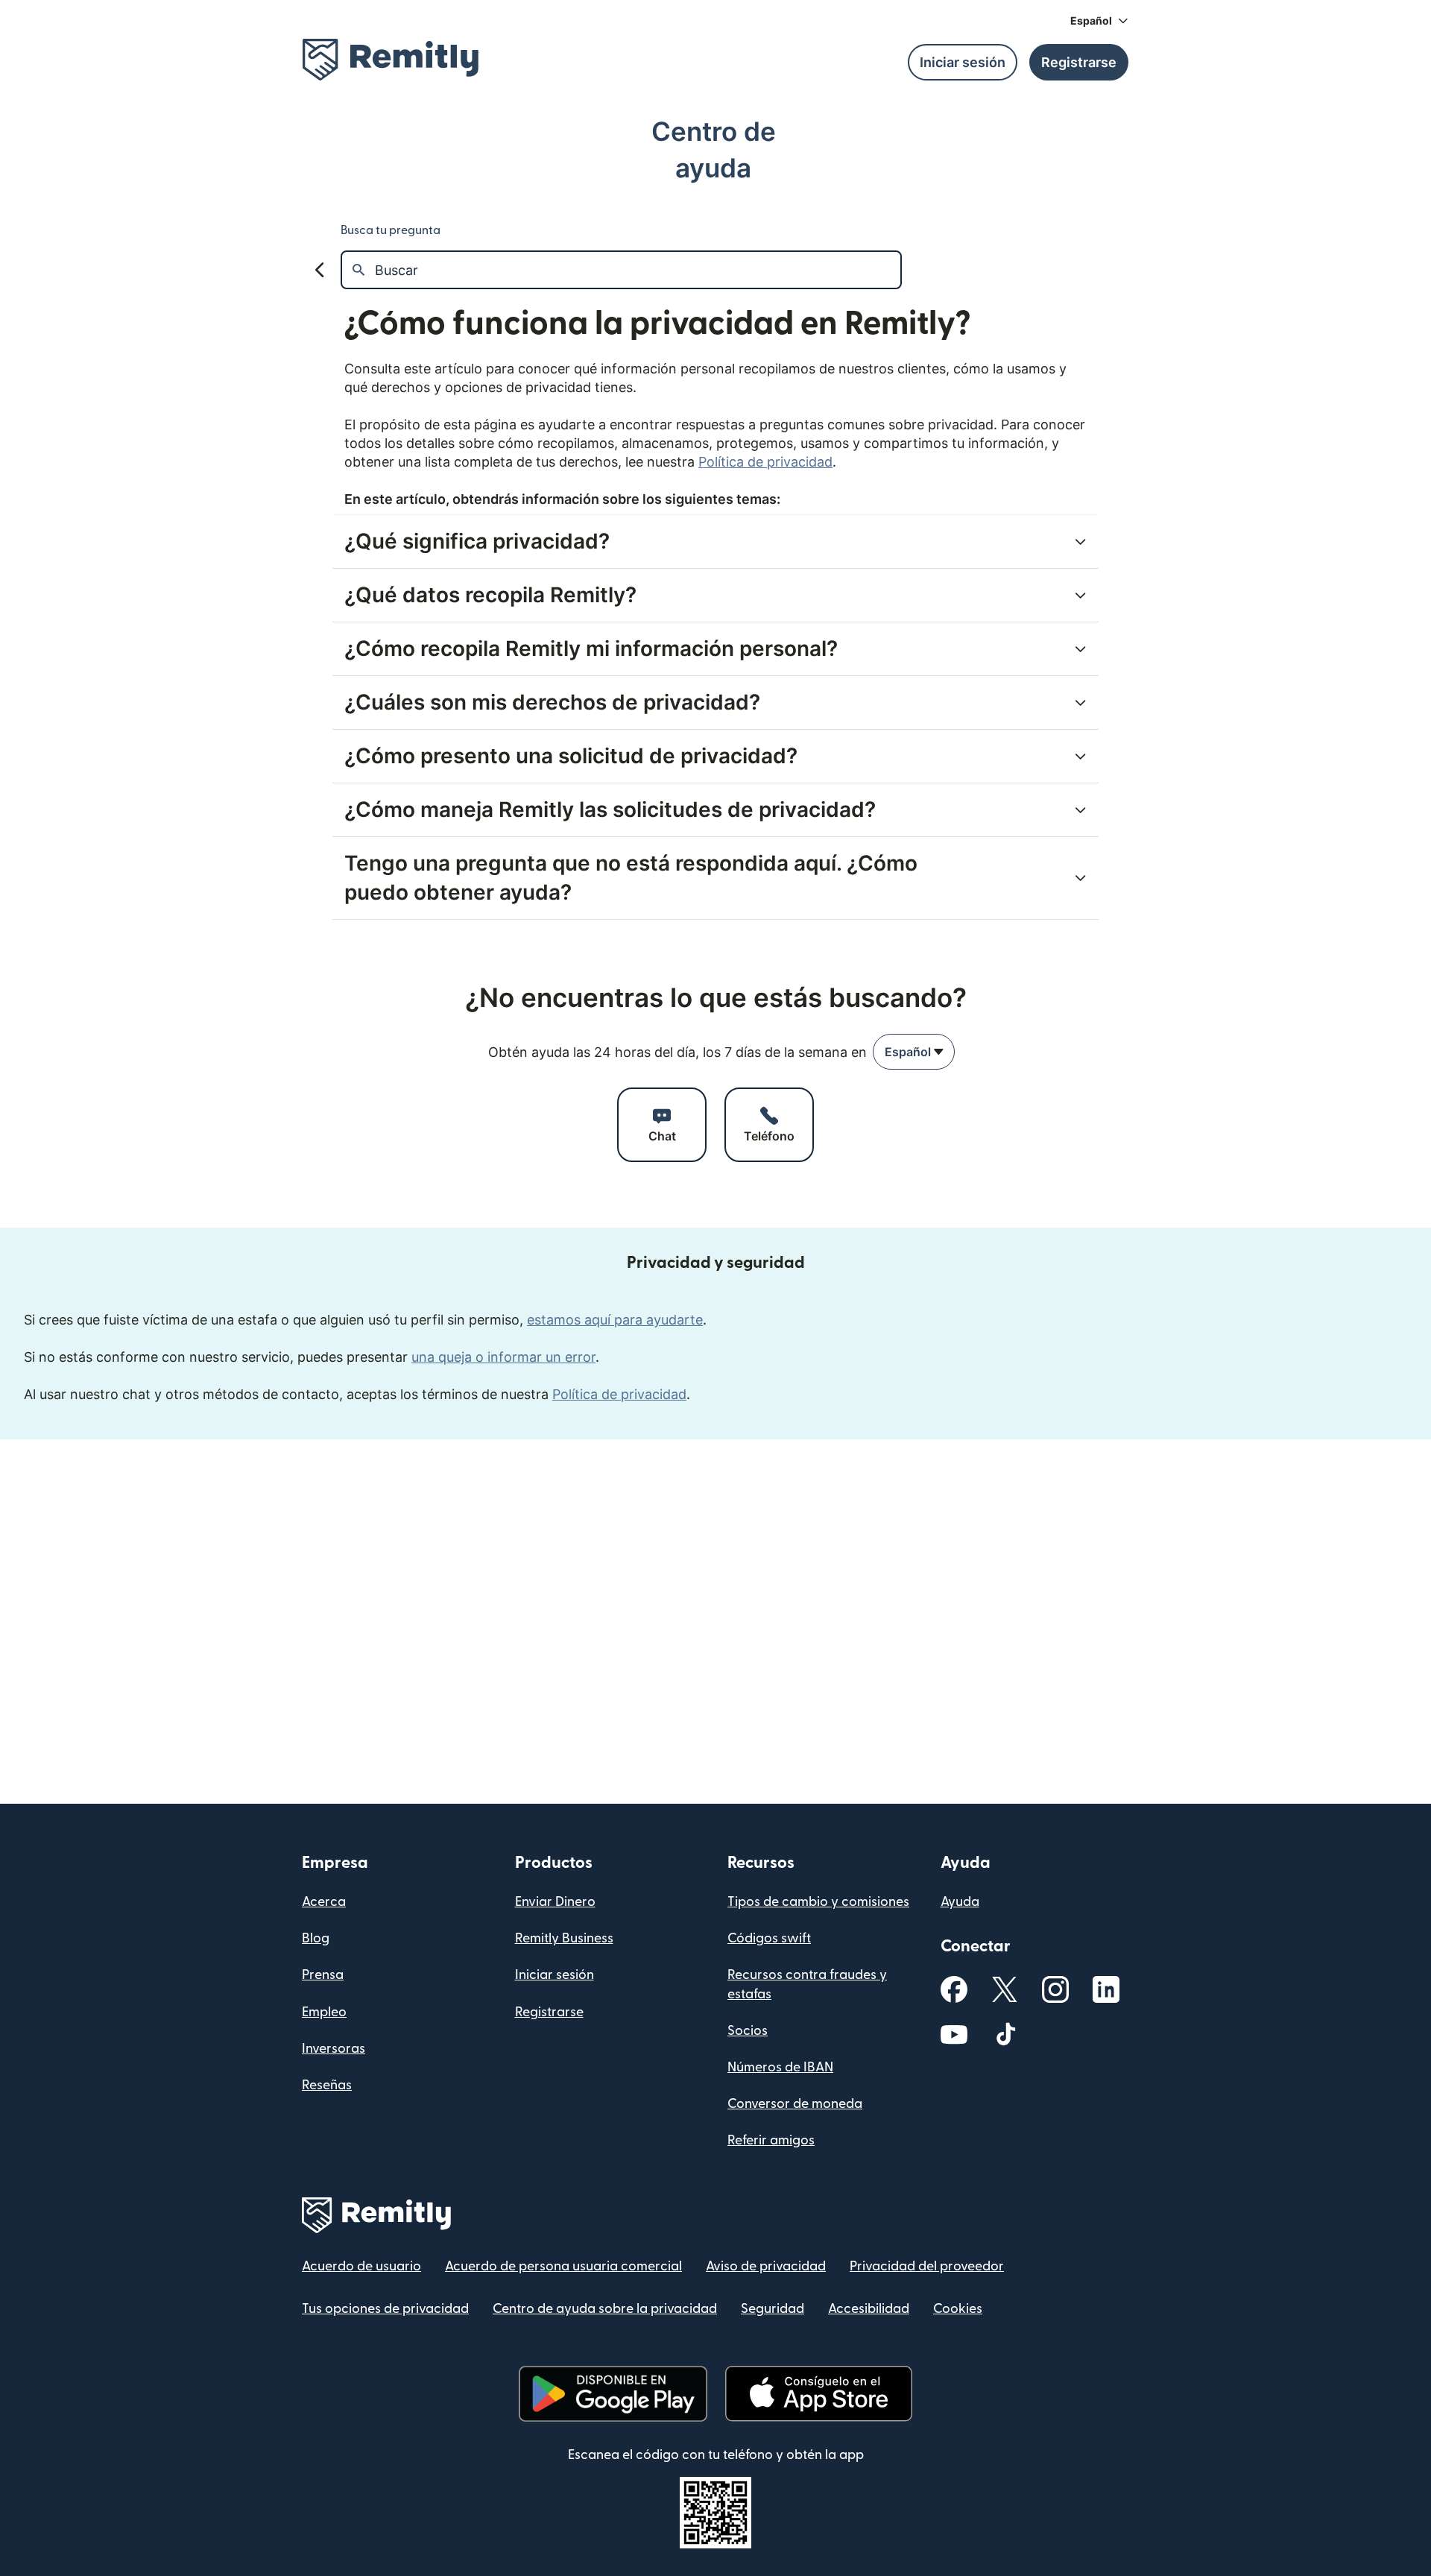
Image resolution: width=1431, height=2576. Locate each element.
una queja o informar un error (503, 1357)
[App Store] (819, 2394)
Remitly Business (564, 1938)
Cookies (958, 2309)
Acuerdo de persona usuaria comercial (563, 2266)
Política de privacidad (765, 462)
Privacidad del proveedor (927, 2266)
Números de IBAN (780, 2067)
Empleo (324, 2012)
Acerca (324, 1902)
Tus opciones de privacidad (385, 2309)
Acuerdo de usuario (361, 2266)
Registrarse (549, 2012)
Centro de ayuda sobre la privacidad (605, 2309)
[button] (1099, 21)
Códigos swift (769, 1938)
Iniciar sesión (555, 1975)
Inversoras (334, 2049)
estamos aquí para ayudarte (615, 1320)
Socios (748, 2031)
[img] (391, 60)
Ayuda (960, 1902)
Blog (316, 1938)
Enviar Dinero (555, 1902)
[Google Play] (613, 2394)
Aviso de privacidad (766, 2266)
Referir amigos (771, 2140)
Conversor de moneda (795, 2104)
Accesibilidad (869, 2309)
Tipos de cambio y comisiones (818, 1902)
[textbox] (638, 270)
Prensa (323, 1975)
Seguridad (773, 2309)
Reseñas (327, 2085)
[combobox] (914, 1052)
